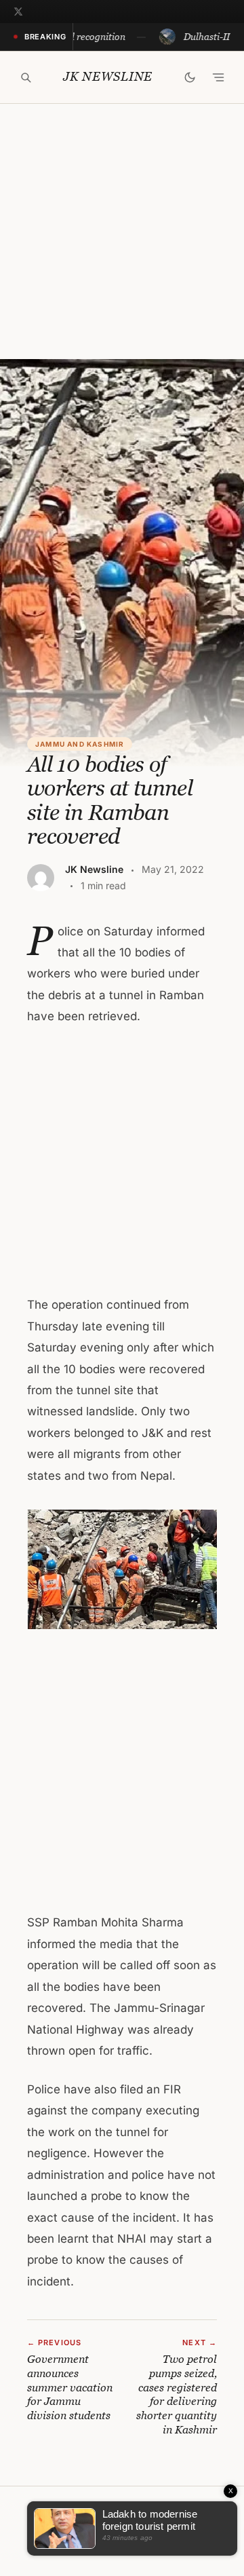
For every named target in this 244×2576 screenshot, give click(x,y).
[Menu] (218, 77)
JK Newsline (108, 77)
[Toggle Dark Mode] (190, 77)
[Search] (26, 77)
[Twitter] (18, 12)
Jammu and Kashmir (80, 744)
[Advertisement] (122, 231)
